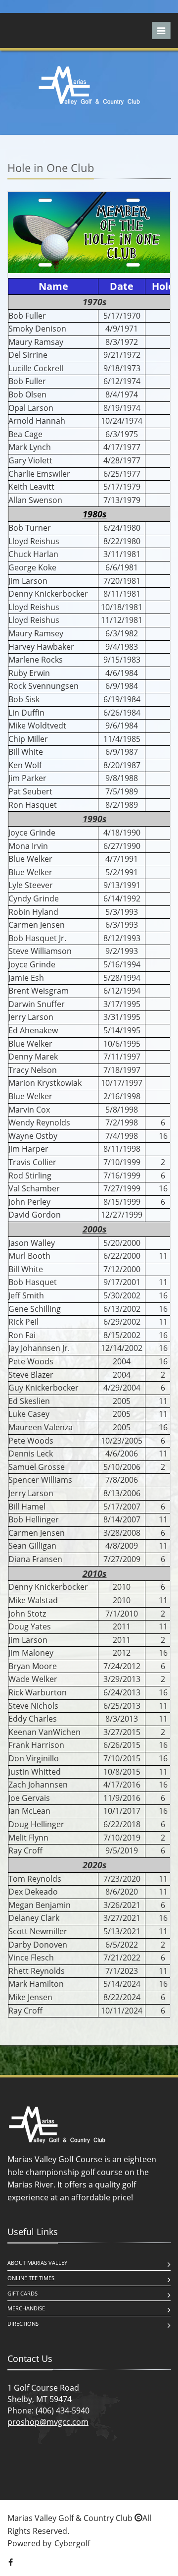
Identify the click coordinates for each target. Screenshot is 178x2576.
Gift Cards (22, 2293)
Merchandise (26, 2308)
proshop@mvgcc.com (48, 2422)
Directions (23, 2324)
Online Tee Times (31, 2278)
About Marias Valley (37, 2263)
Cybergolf (72, 2543)
